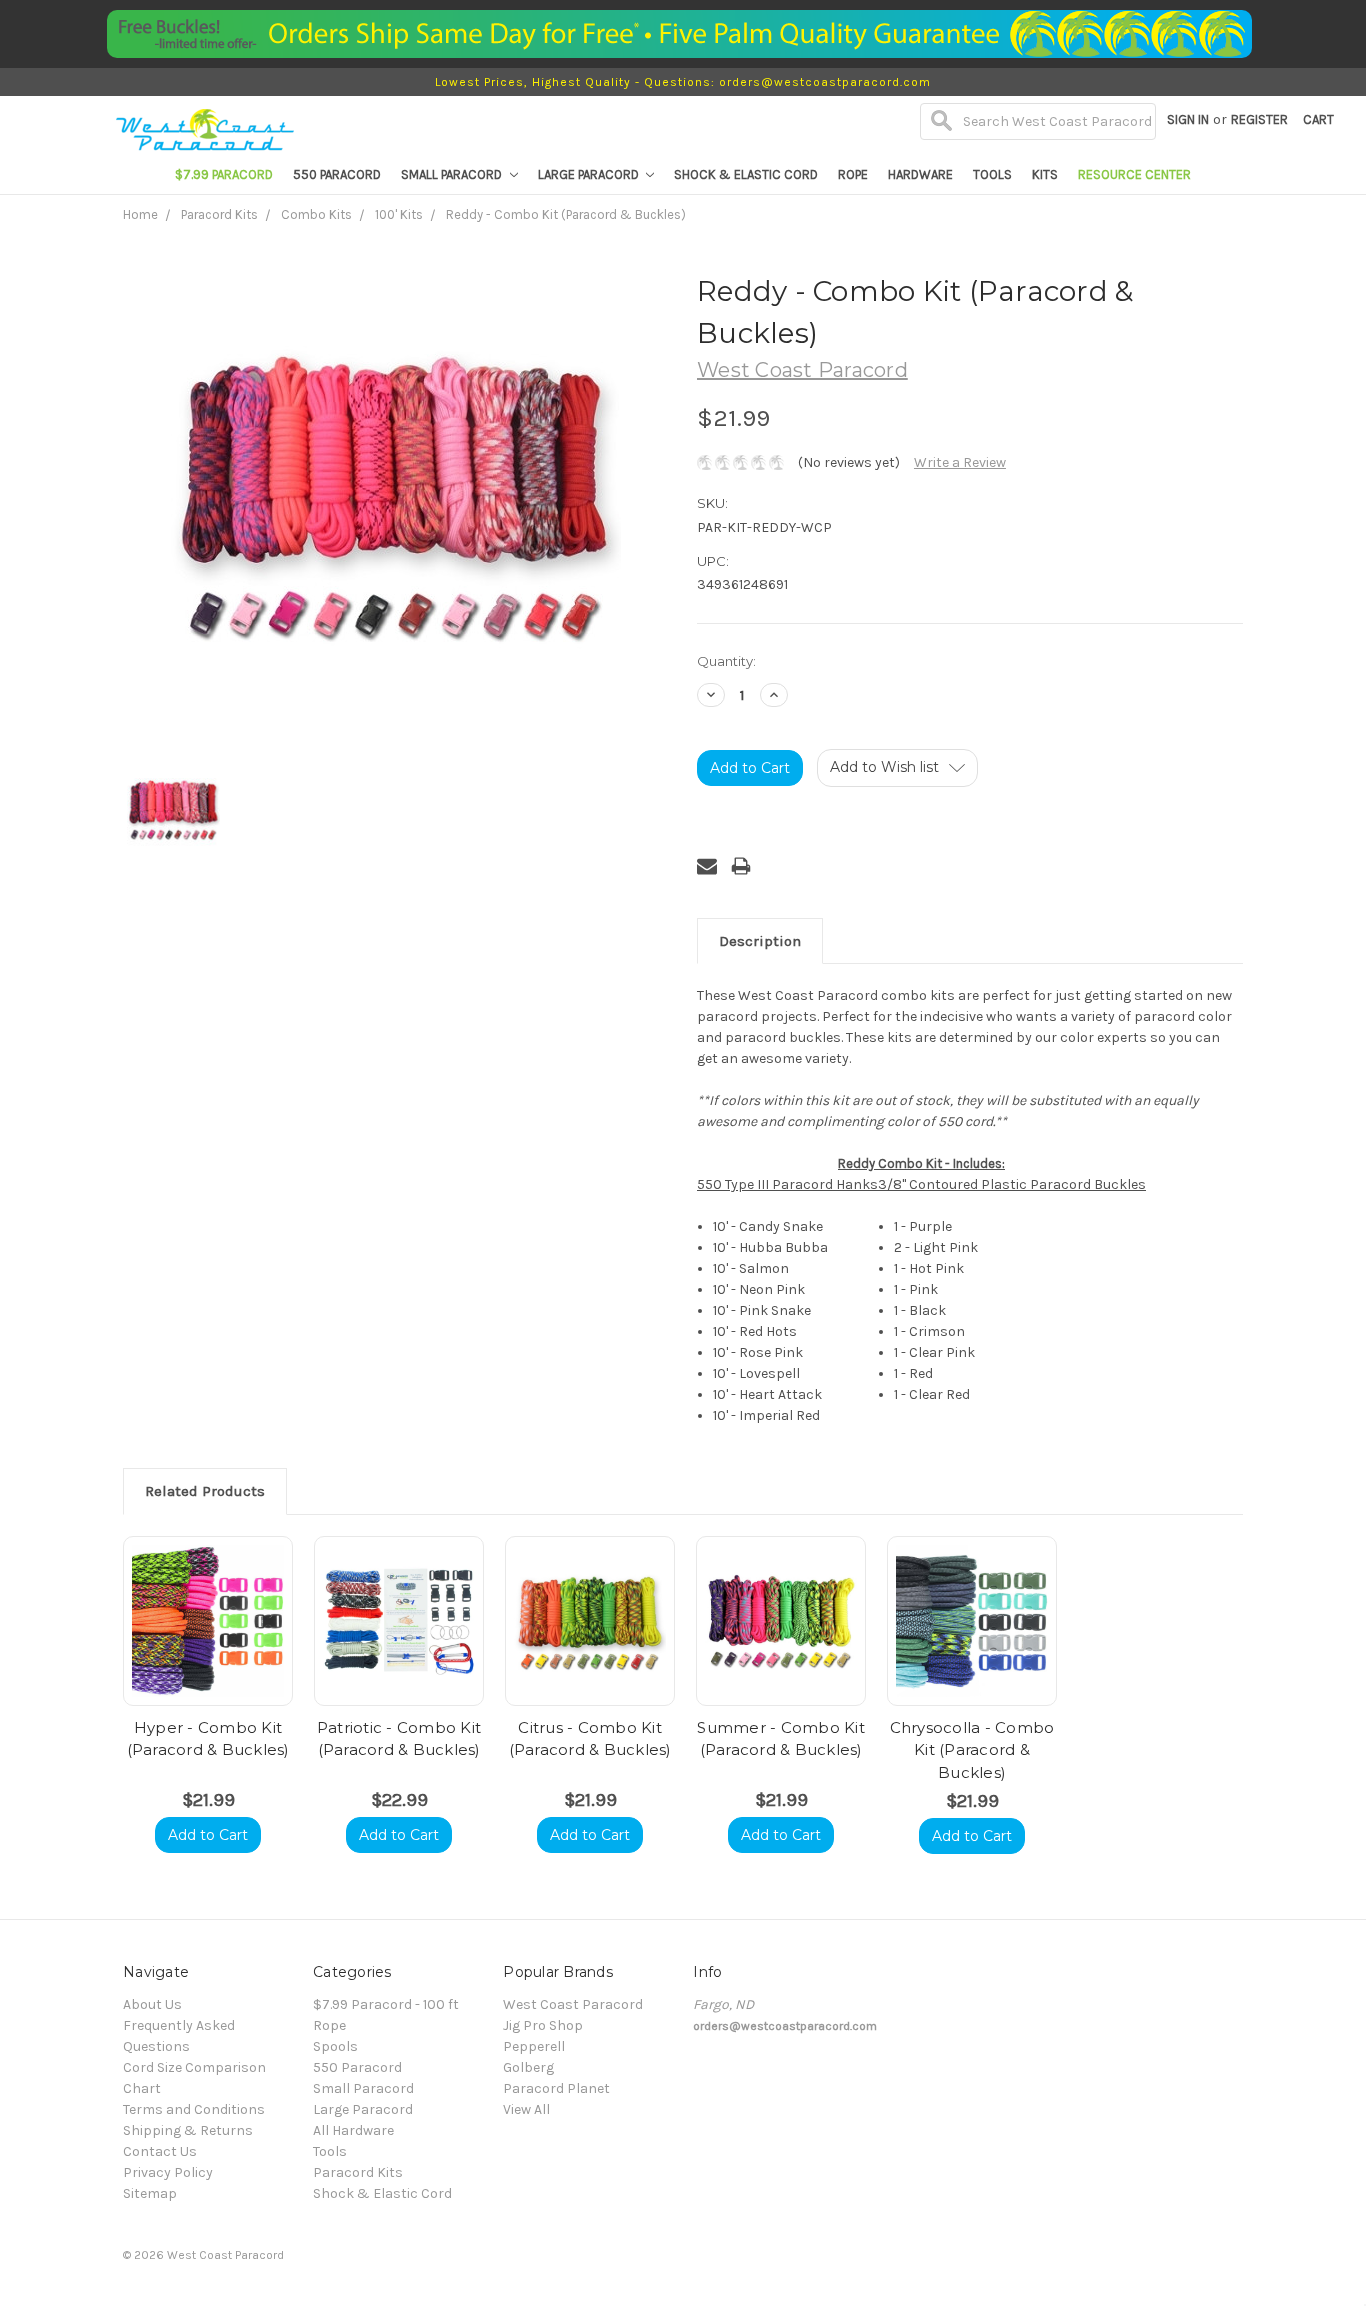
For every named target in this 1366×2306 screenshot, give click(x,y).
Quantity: (726, 661)
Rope (853, 174)
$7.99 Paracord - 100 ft (386, 2004)
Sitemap (150, 2193)
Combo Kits (316, 214)
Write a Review (960, 462)
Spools (335, 2046)
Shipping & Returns (188, 2130)
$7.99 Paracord (224, 174)
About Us (152, 2004)
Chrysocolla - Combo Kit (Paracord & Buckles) (972, 1750)
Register (1259, 119)
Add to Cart (208, 1835)
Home (140, 214)
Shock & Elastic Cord (746, 174)
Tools (992, 174)
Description (760, 941)
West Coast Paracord (573, 2004)
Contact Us (160, 2151)
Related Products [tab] (205, 1491)
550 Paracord (337, 174)
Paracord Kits (219, 214)
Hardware (920, 174)
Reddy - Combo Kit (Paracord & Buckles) (566, 214)
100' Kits (399, 214)
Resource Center (1134, 174)
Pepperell (534, 2046)
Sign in (1188, 119)
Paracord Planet (556, 2088)
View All (526, 2109)
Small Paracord (453, 174)
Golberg (528, 2067)
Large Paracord (590, 174)
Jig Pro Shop (543, 2025)
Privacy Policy (168, 2172)
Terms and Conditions (194, 2109)
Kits (1045, 174)
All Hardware (353, 2130)
